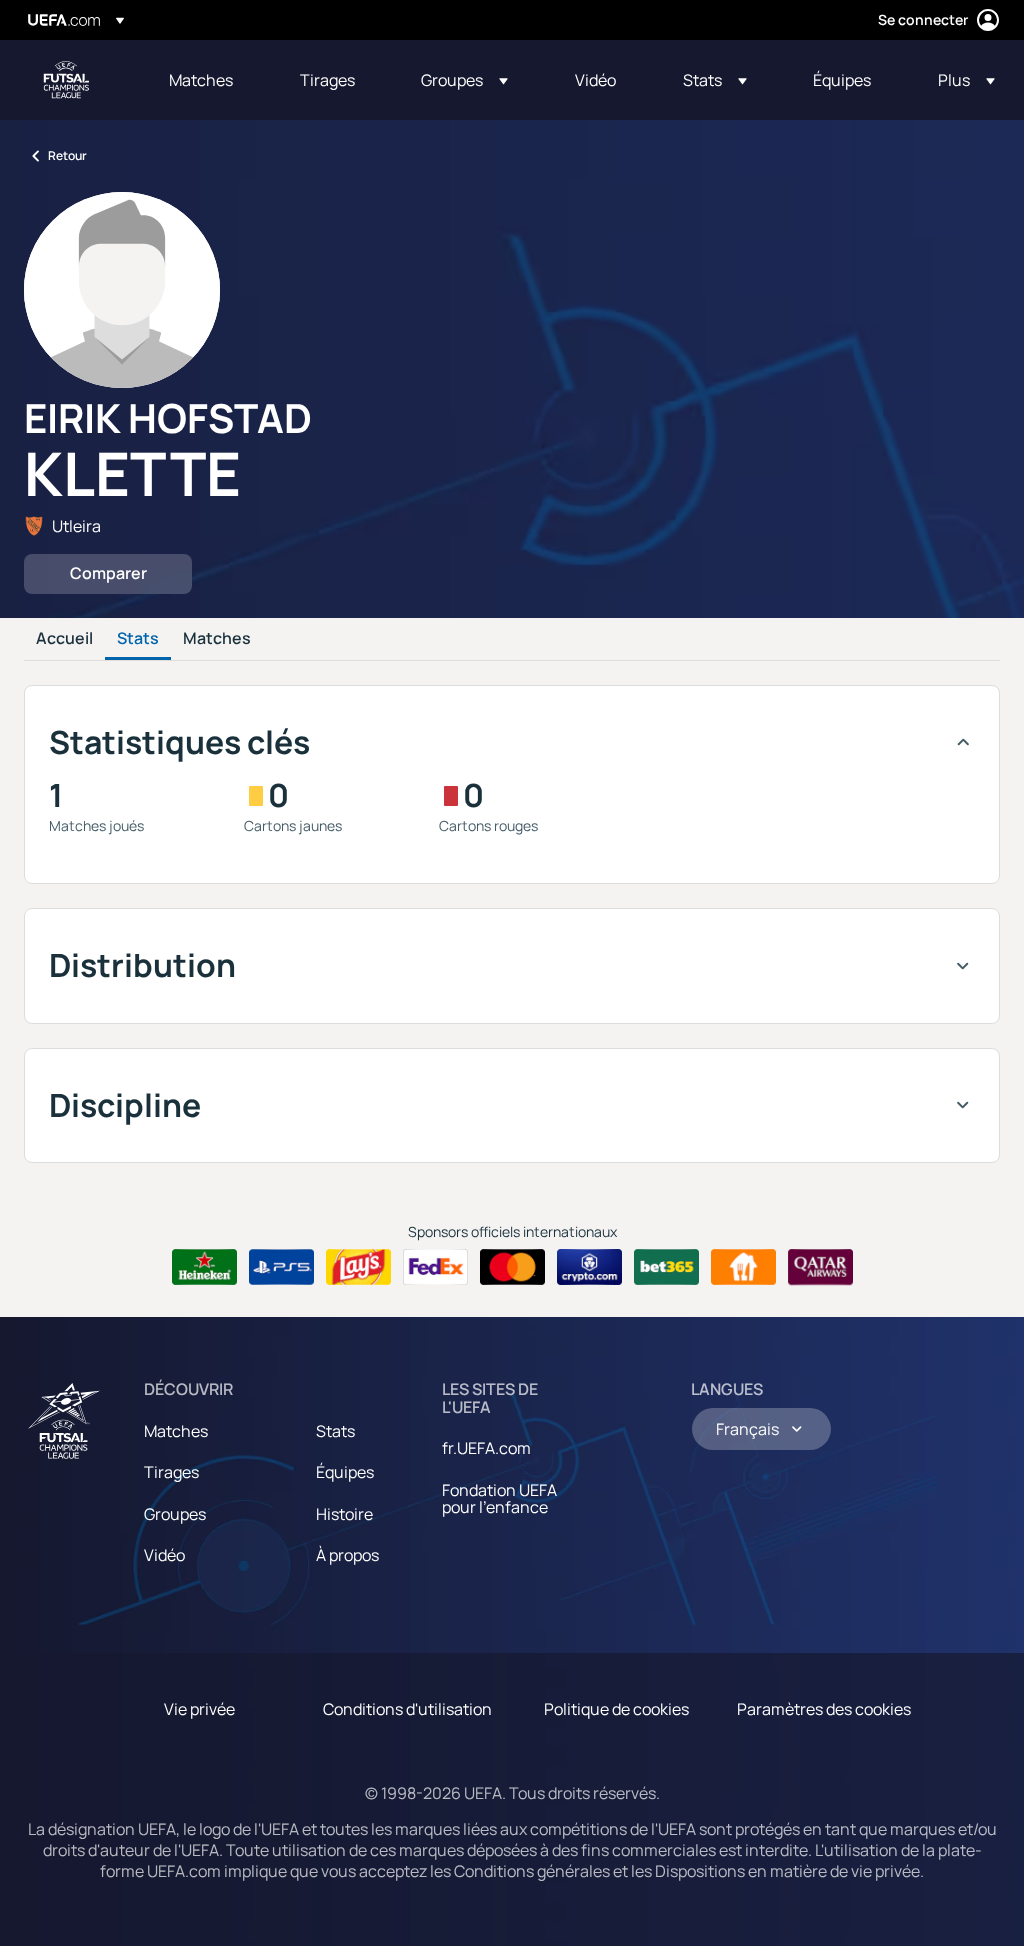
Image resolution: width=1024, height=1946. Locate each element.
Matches (217, 639)
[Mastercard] (512, 1267)
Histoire (344, 1514)
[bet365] (666, 1267)
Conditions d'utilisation (407, 1709)
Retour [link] (67, 155)
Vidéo (164, 1555)
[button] (464, 80)
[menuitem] (209, 80)
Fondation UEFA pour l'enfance (499, 1499)
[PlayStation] (281, 1267)
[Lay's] (358, 1267)
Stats (138, 639)
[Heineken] (204, 1267)
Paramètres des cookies (824, 1709)
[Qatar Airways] (820, 1267)
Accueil (64, 639)
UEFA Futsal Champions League (66, 80)
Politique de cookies (616, 1709)
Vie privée (199, 1709)
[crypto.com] (589, 1267)
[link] (201, 80)
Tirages (171, 1472)
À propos (347, 1555)
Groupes (175, 1514)
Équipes (345, 1472)
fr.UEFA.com (486, 1448)
